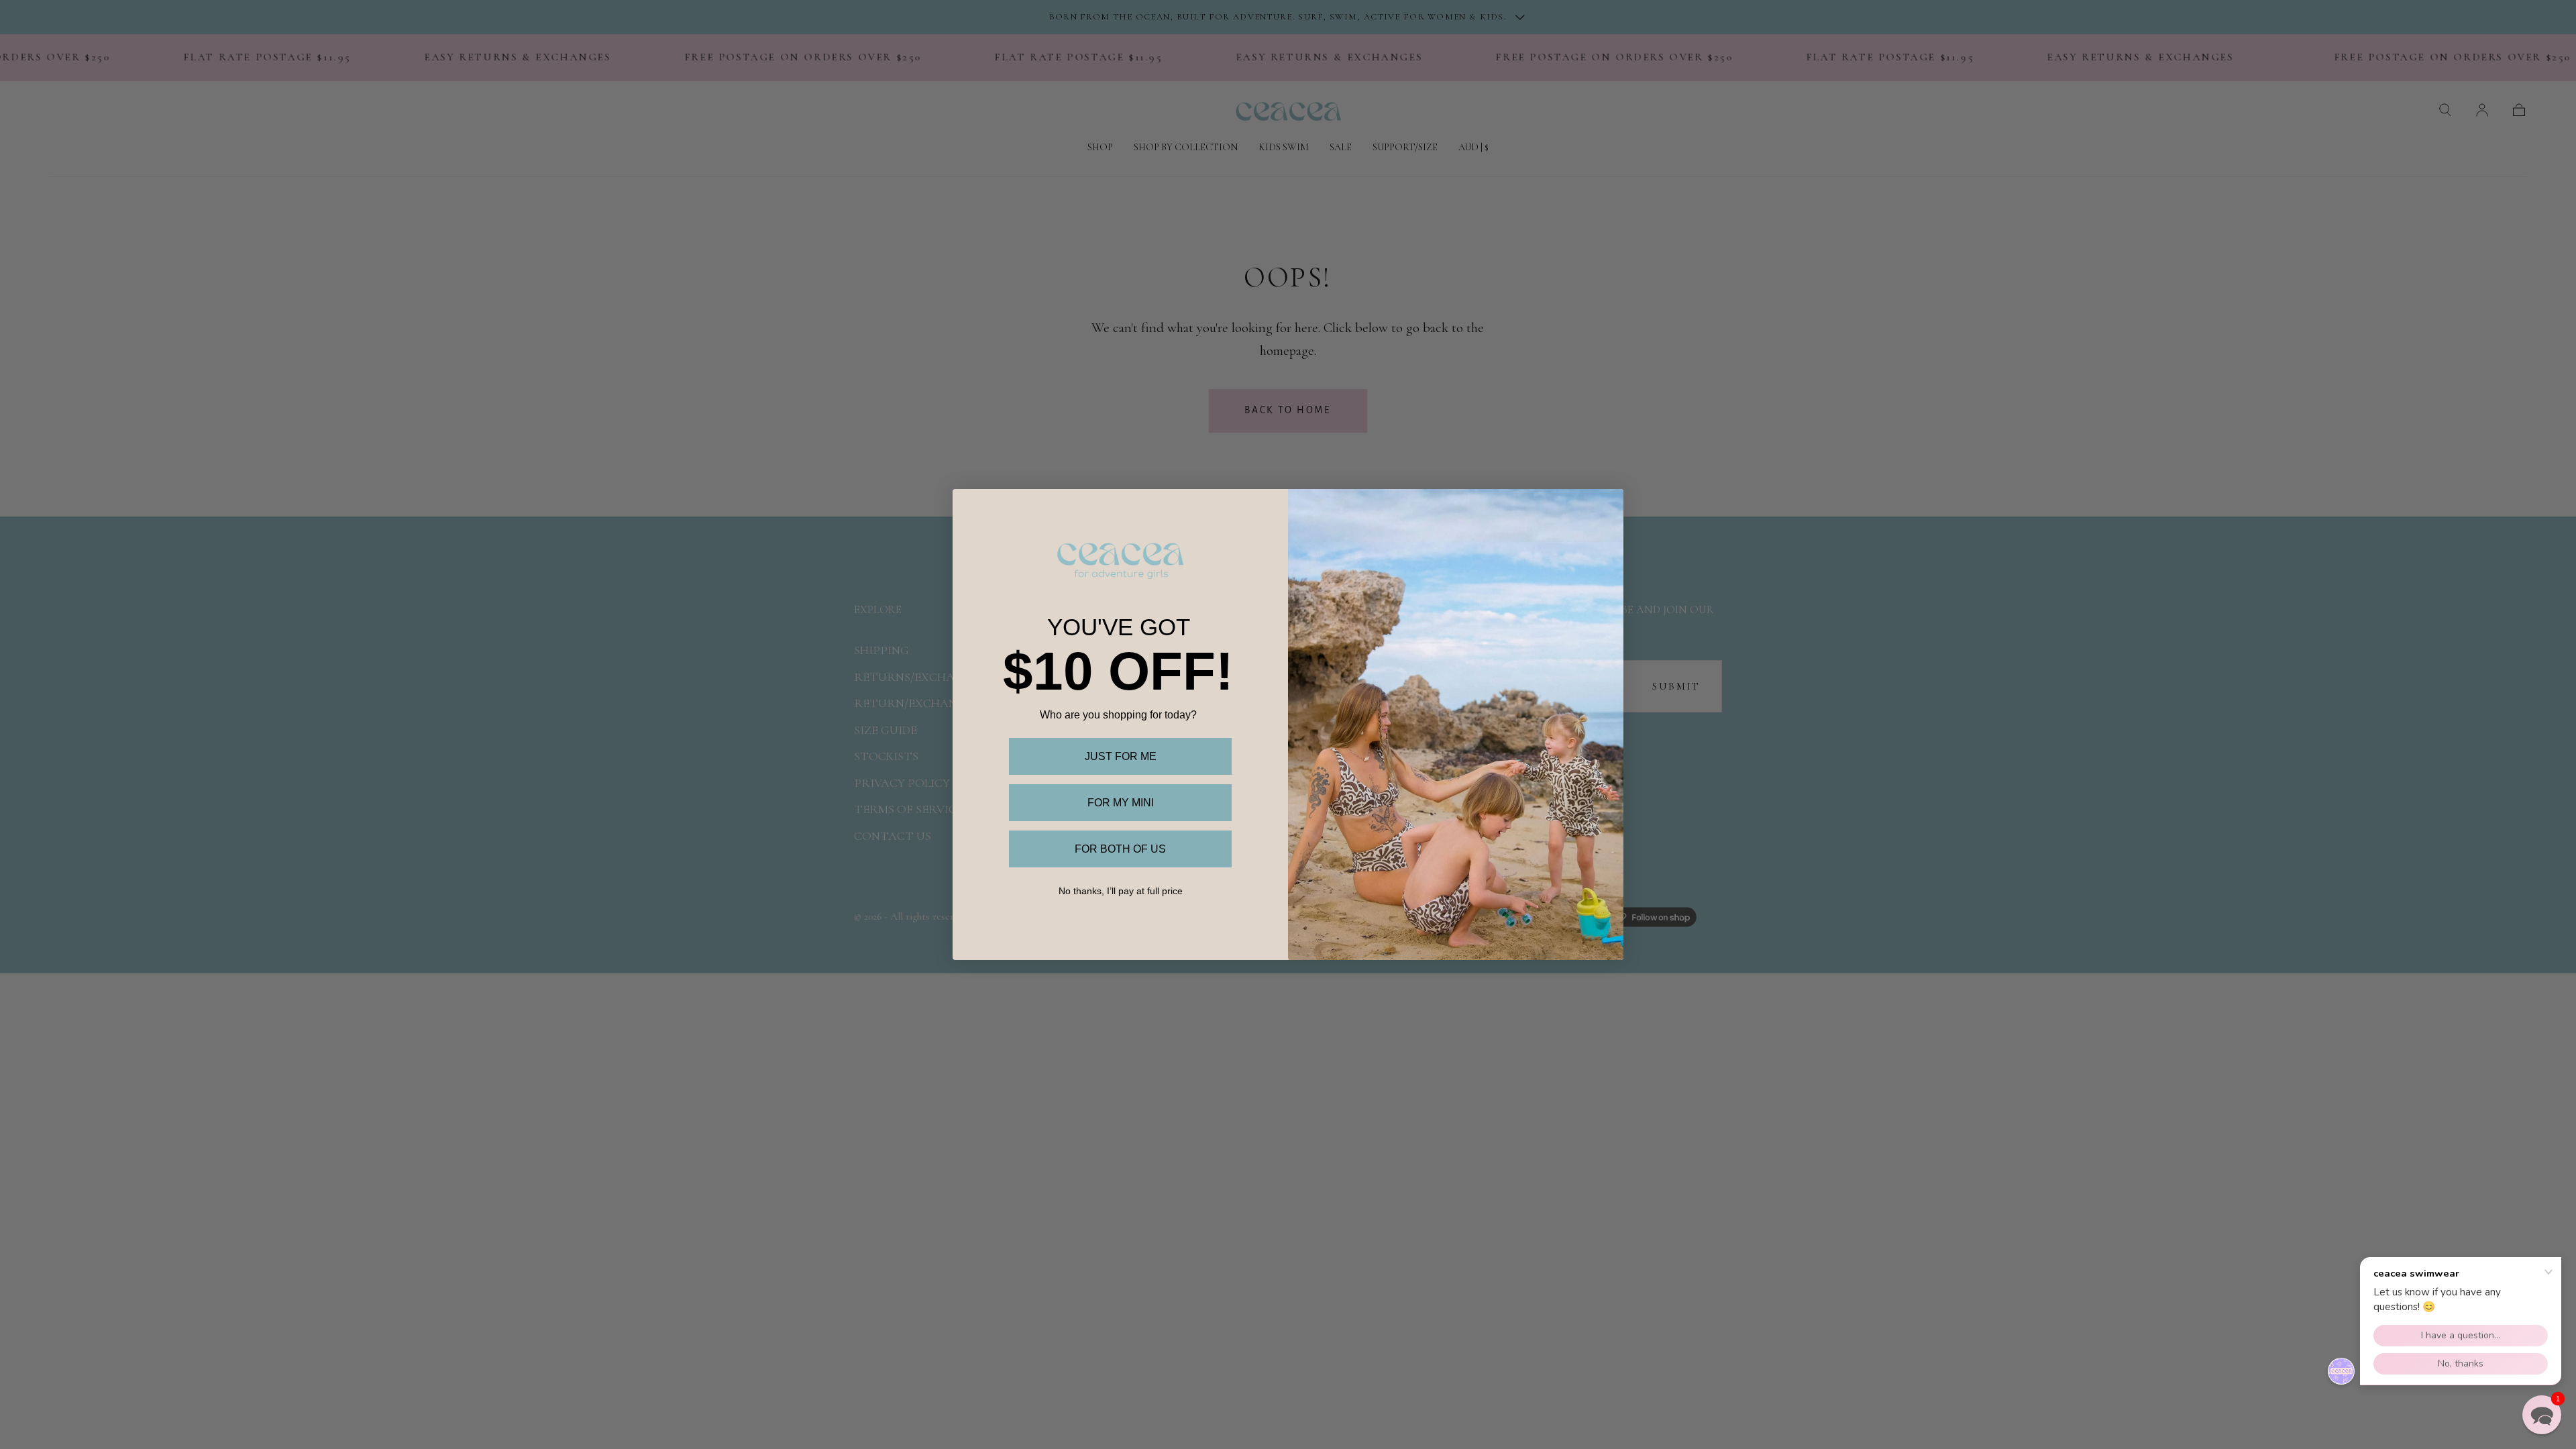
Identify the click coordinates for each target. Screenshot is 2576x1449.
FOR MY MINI (1121, 803)
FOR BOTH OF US (1120, 849)
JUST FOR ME (1121, 756)
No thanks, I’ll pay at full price (1121, 891)
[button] (2542, 1415)
